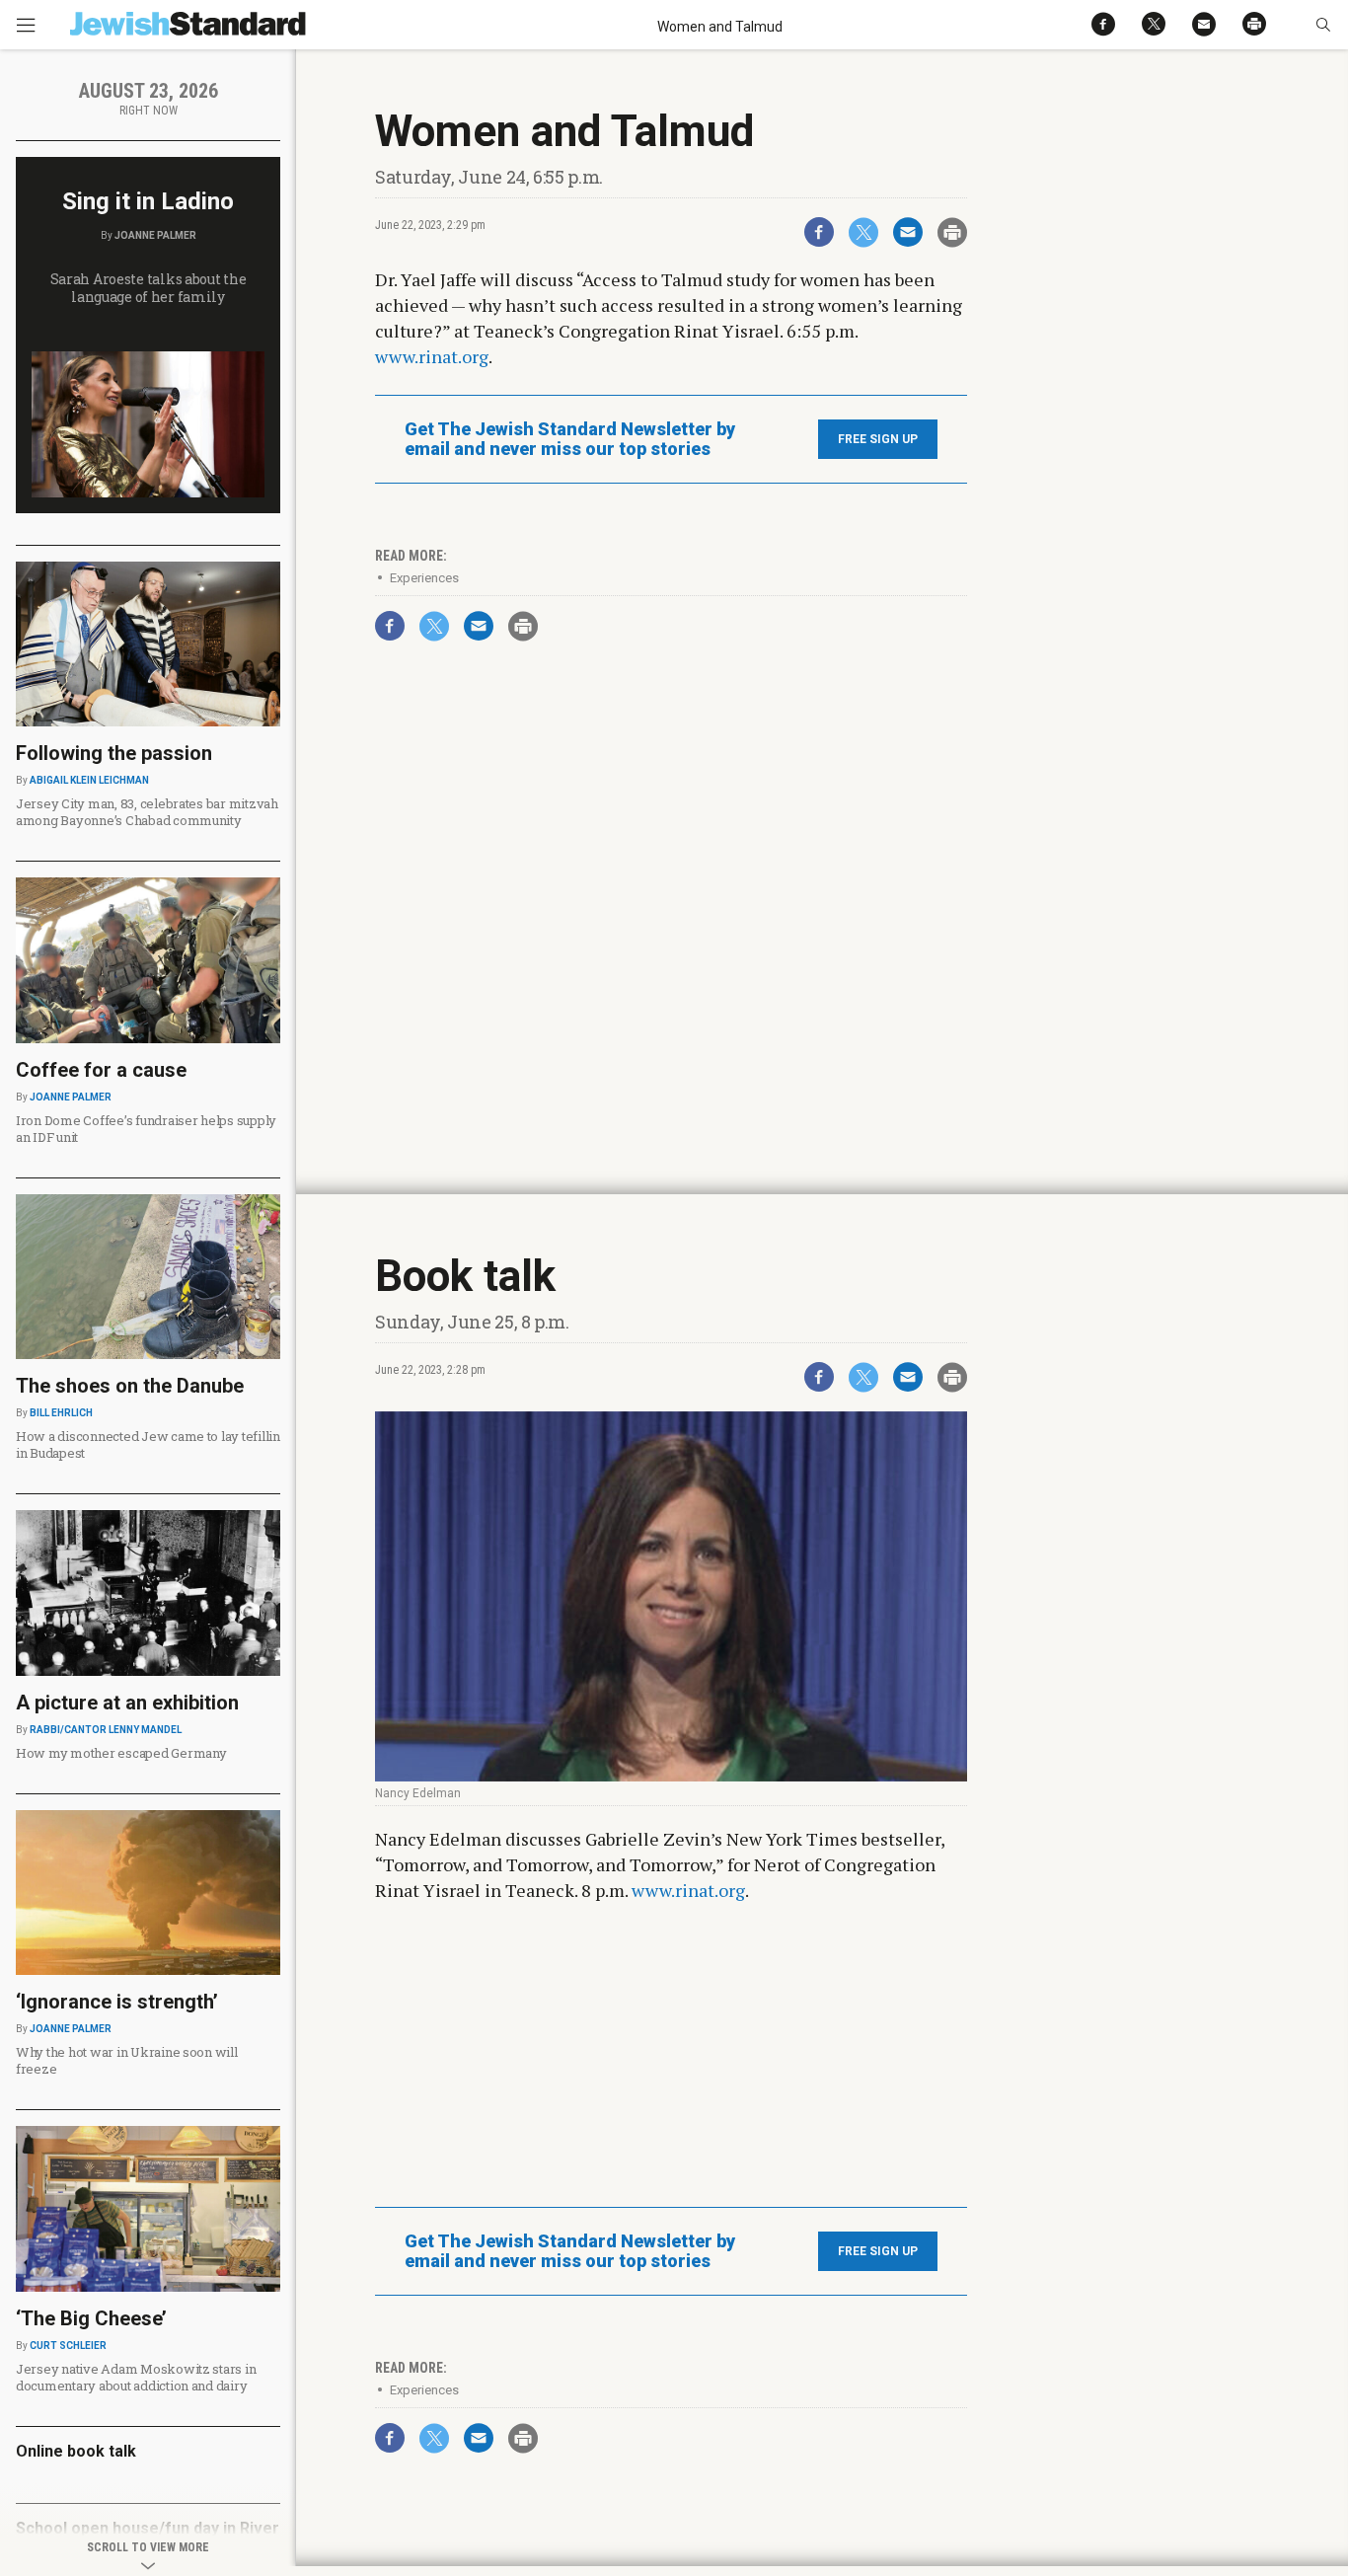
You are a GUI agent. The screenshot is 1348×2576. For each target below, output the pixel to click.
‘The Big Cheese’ (91, 2318)
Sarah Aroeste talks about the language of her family (149, 288)
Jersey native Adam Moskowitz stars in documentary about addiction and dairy (136, 2377)
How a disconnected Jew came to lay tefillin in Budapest (148, 1444)
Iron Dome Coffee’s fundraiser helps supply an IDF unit (146, 1129)
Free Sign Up (878, 439)
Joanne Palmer (155, 235)
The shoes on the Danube (130, 1386)
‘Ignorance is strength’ (117, 2002)
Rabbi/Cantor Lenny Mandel (106, 1730)
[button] (1323, 25)
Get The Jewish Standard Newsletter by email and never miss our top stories (570, 439)
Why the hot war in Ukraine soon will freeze (127, 2060)
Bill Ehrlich (61, 1413)
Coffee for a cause (101, 1070)
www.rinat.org (432, 356)
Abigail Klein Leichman (89, 780)
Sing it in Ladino (148, 201)
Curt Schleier (68, 2346)
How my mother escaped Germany (121, 1753)
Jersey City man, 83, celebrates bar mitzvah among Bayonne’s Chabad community (147, 812)
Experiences (424, 578)
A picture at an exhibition (127, 1703)
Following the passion (114, 753)
